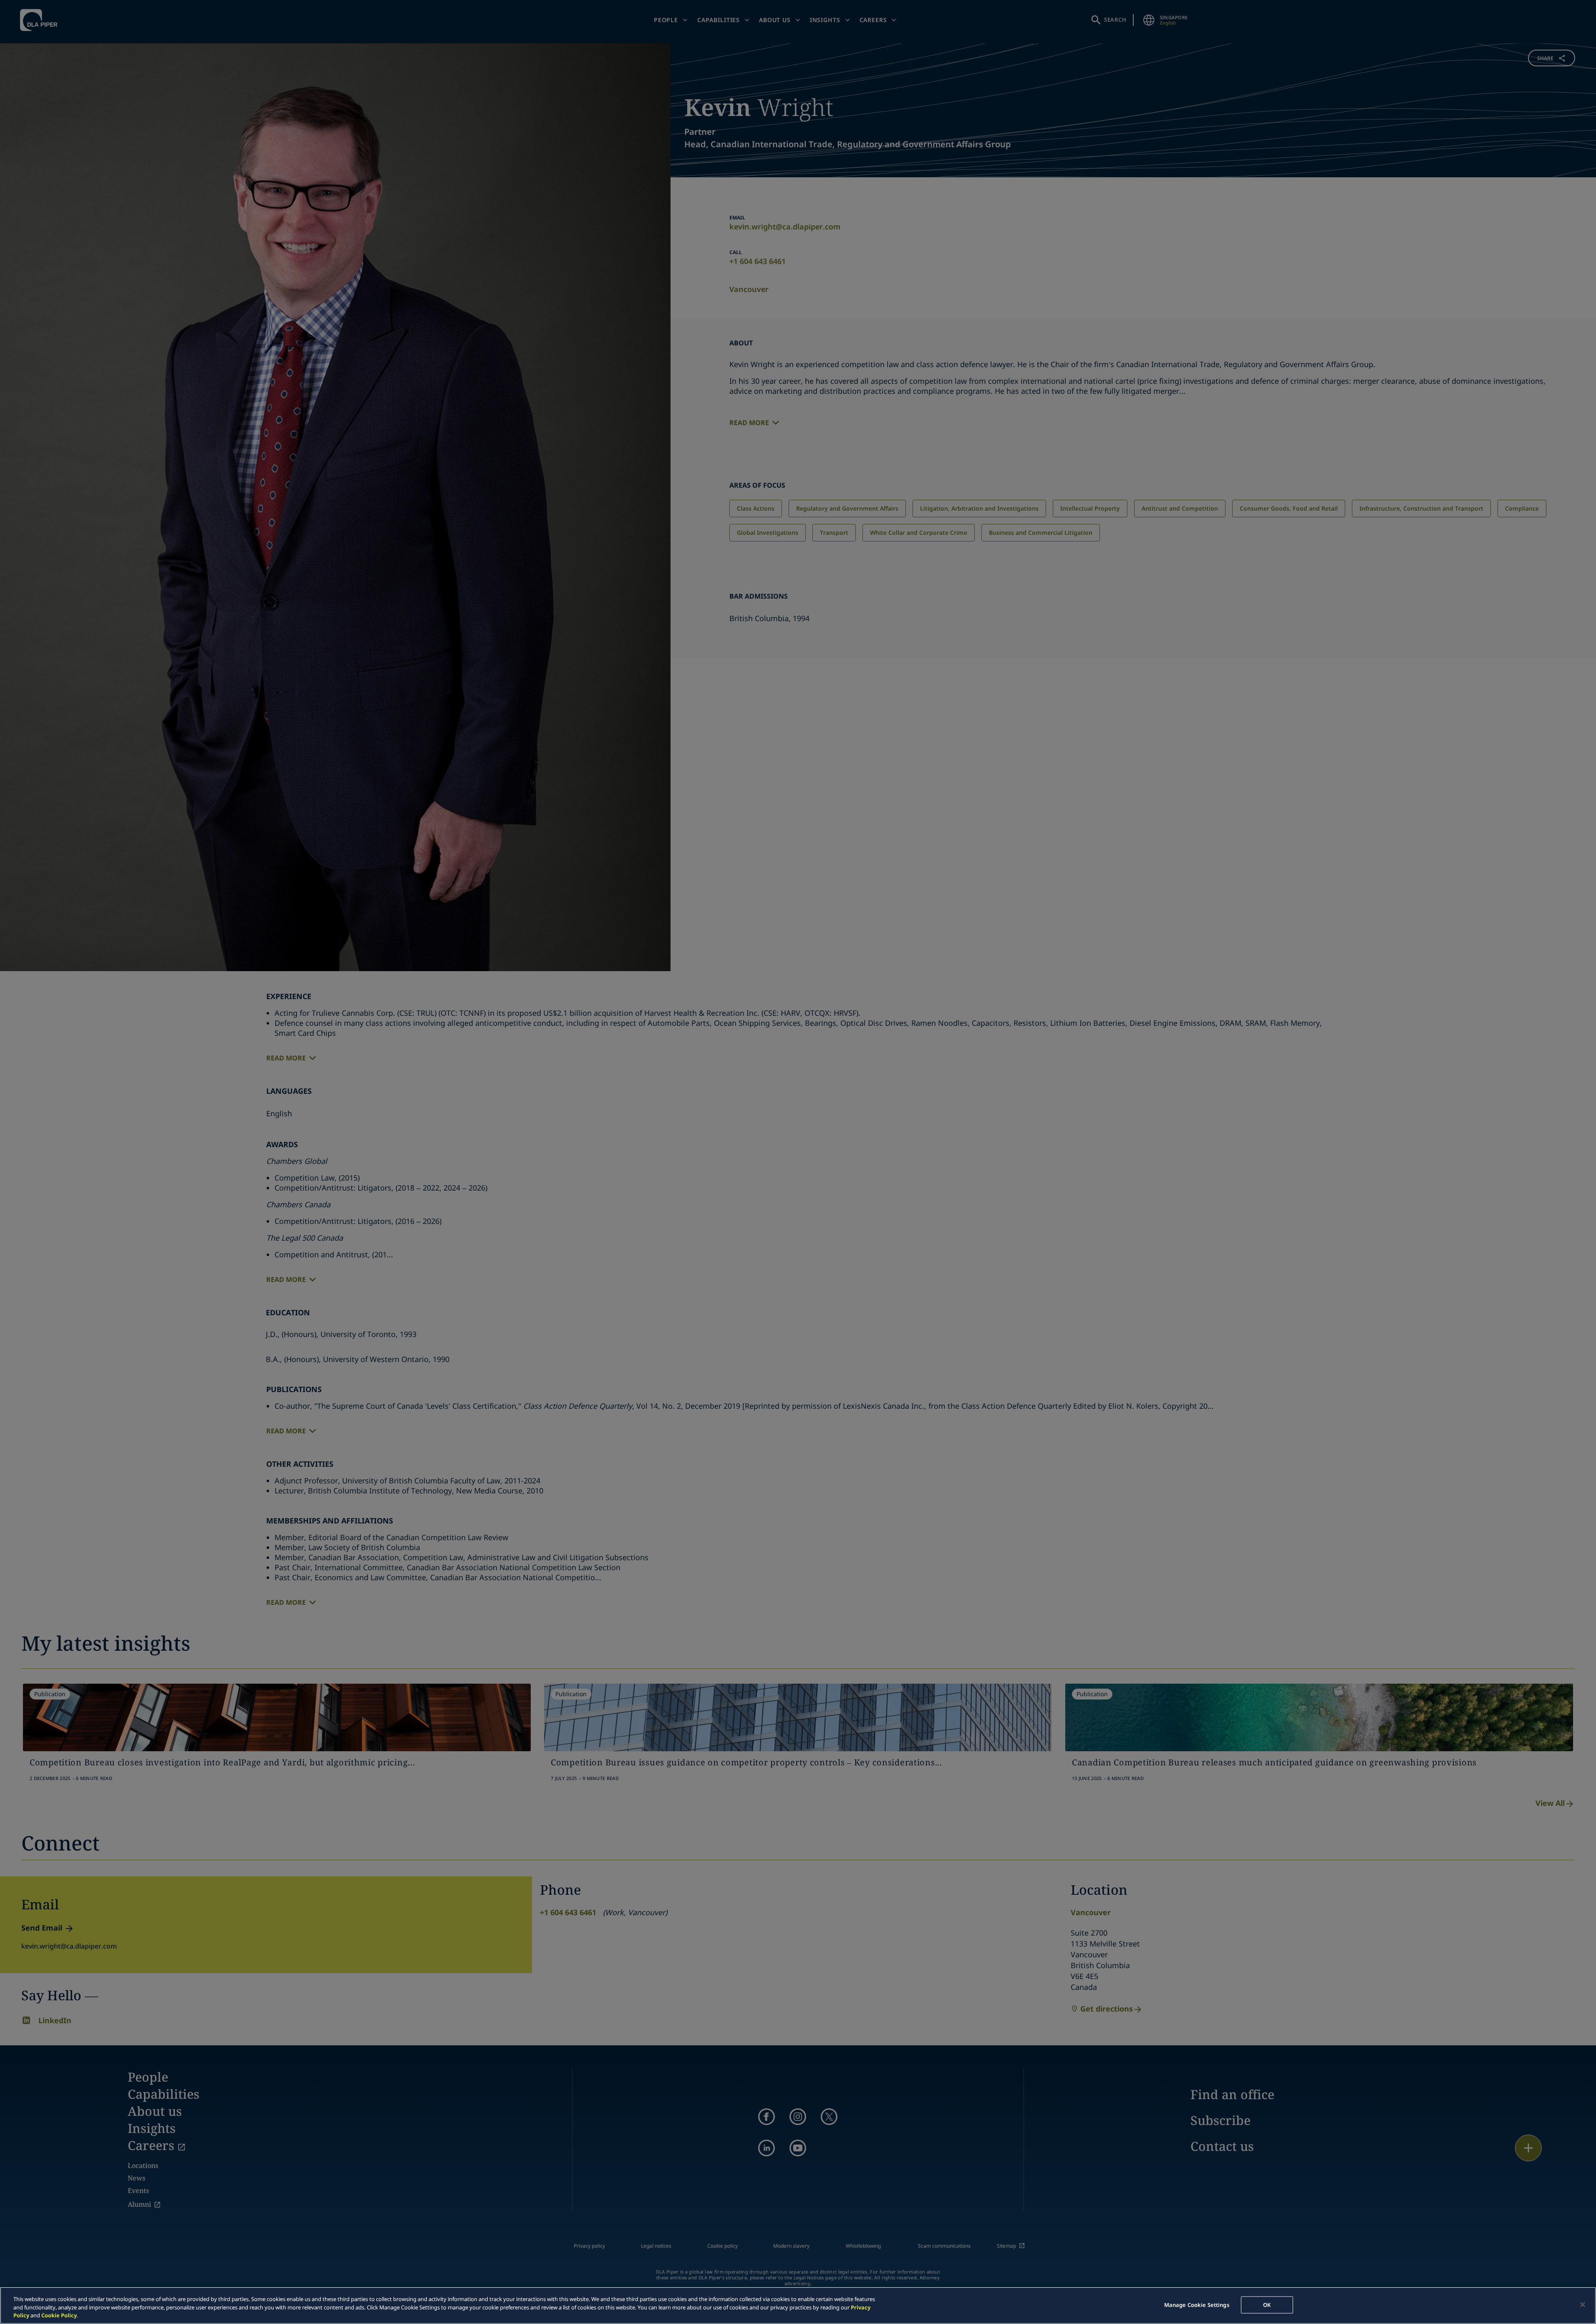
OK (1267, 2304)
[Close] (1583, 2304)
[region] (798, 2305)
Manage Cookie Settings (1197, 2304)
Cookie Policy (59, 2315)
